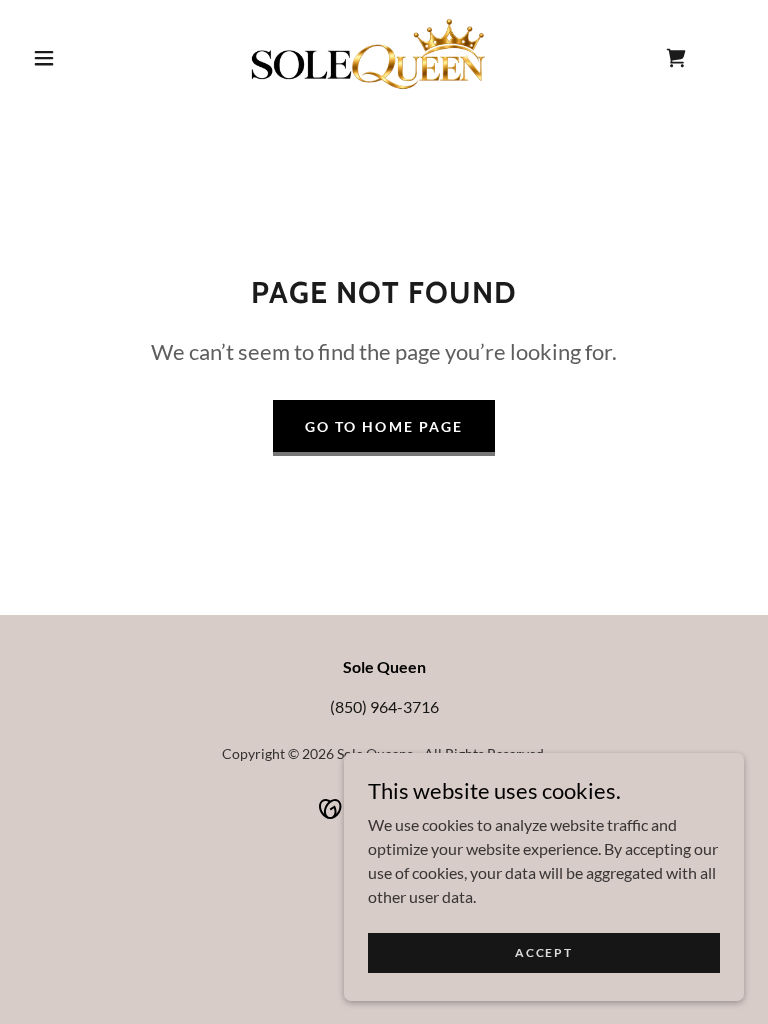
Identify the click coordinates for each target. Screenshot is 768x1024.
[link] (368, 56)
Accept (543, 952)
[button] (44, 58)
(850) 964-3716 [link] (384, 706)
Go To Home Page (383, 426)
